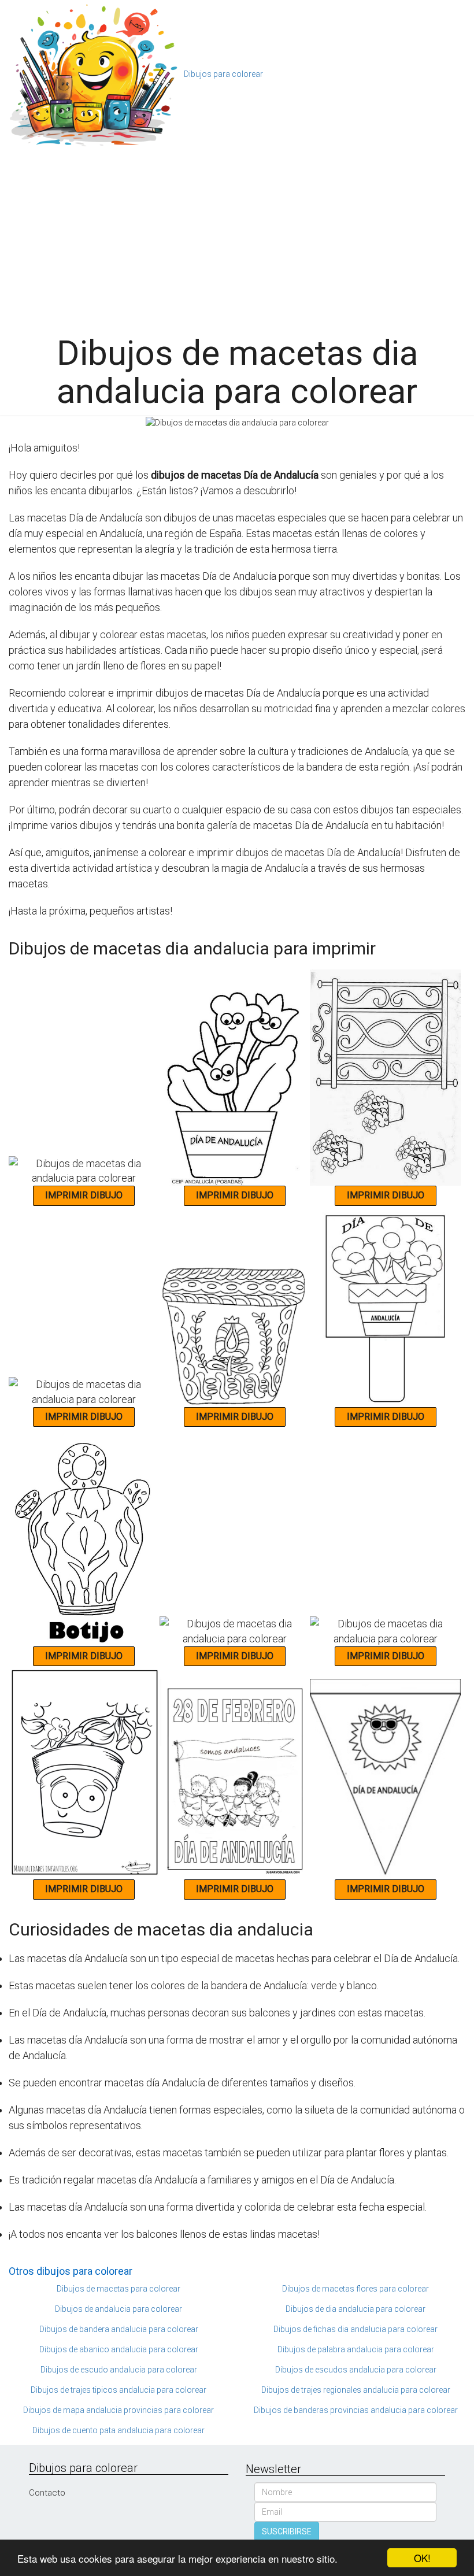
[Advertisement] (241, 236)
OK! (422, 2558)
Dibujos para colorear (223, 74)
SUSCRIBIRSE (287, 2531)
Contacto (47, 2493)
